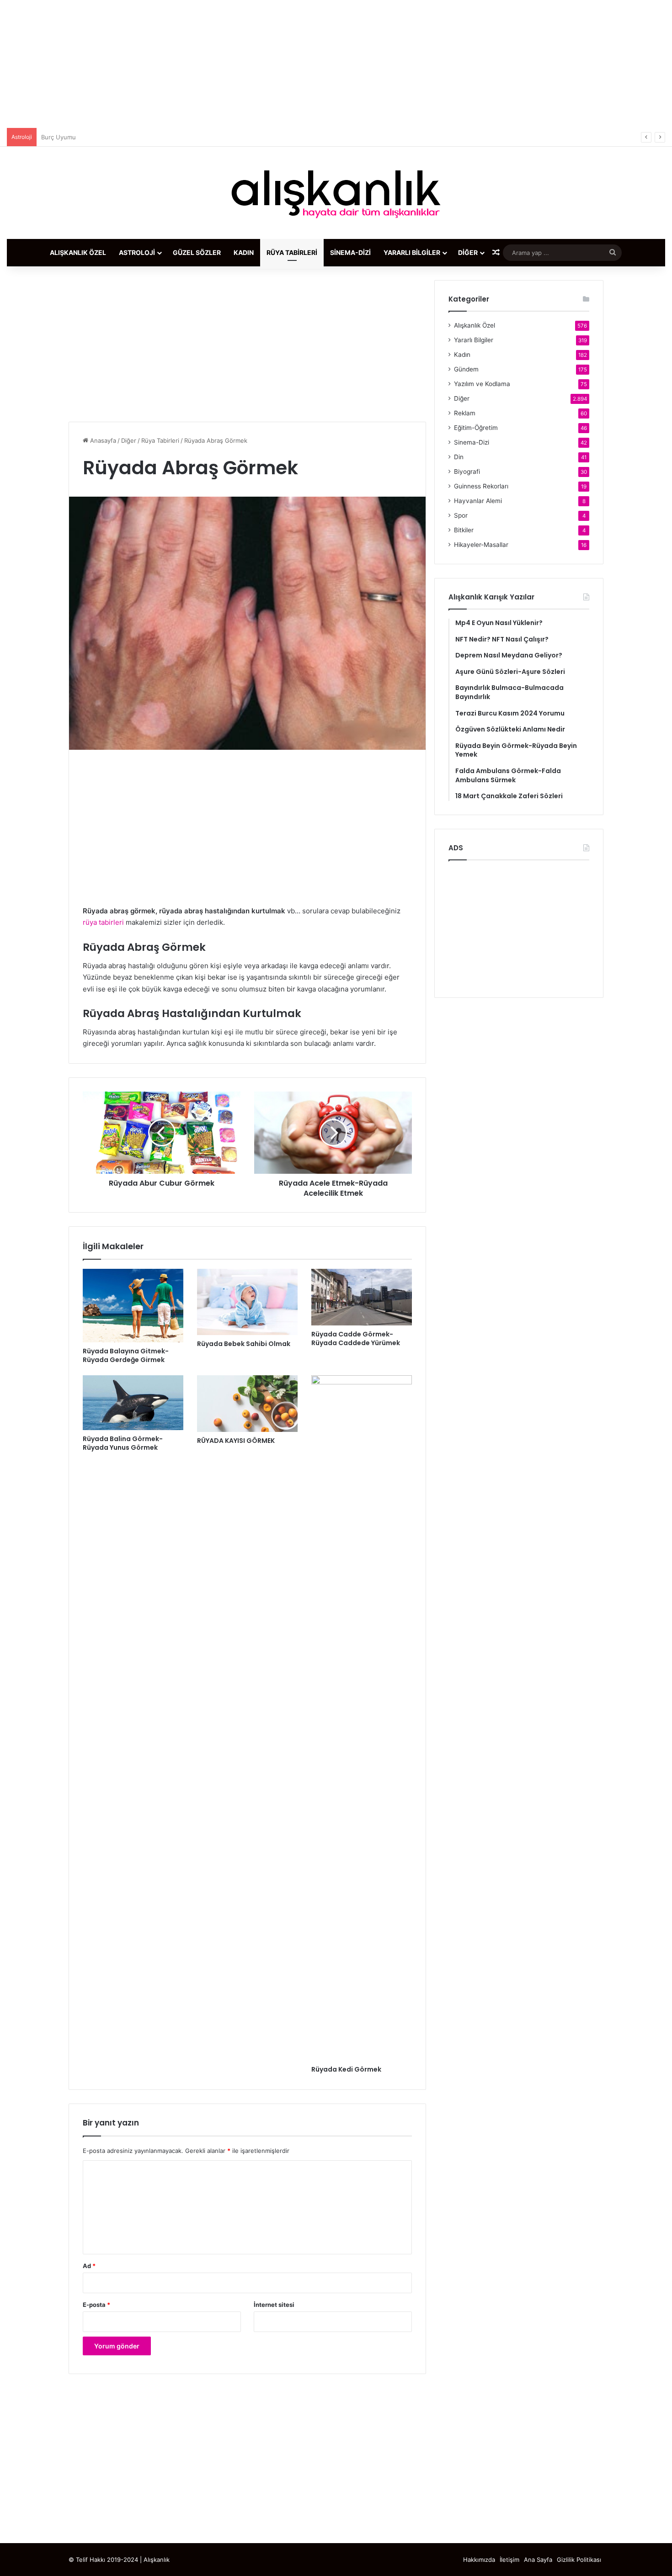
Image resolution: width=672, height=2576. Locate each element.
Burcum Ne (57, 137)
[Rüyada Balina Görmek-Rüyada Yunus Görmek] (133, 1403)
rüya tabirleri (103, 922)
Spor (461, 515)
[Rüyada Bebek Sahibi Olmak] (247, 1302)
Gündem (466, 369)
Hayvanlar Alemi (478, 501)
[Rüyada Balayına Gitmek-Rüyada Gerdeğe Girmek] (133, 1306)
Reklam (465, 413)
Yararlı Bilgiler (412, 252)
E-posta (96, 2305)
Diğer (468, 252)
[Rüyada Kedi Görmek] (362, 1718)
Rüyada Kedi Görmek (346, 2069)
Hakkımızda (479, 2560)
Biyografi (467, 472)
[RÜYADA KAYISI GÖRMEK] (247, 1404)
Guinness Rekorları (481, 486)
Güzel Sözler (197, 252)
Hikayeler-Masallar (481, 545)
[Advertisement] (336, 64)
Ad (89, 2266)
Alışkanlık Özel (78, 252)
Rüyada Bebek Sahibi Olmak (244, 1344)
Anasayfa (102, 440)
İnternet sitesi (274, 2305)
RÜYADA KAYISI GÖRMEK (236, 1441)
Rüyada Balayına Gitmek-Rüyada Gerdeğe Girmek (126, 1355)
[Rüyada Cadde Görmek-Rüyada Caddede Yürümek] (362, 1297)
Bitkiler (464, 530)
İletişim (509, 2560)
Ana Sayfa (538, 2560)
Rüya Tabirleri (292, 252)
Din (459, 457)
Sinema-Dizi (350, 252)
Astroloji (137, 252)
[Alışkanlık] (336, 193)
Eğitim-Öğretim (476, 428)
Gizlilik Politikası (579, 2560)
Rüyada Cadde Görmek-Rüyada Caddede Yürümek (356, 1338)
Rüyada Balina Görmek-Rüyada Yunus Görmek (123, 1443)
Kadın (244, 252)
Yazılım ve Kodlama (482, 384)
